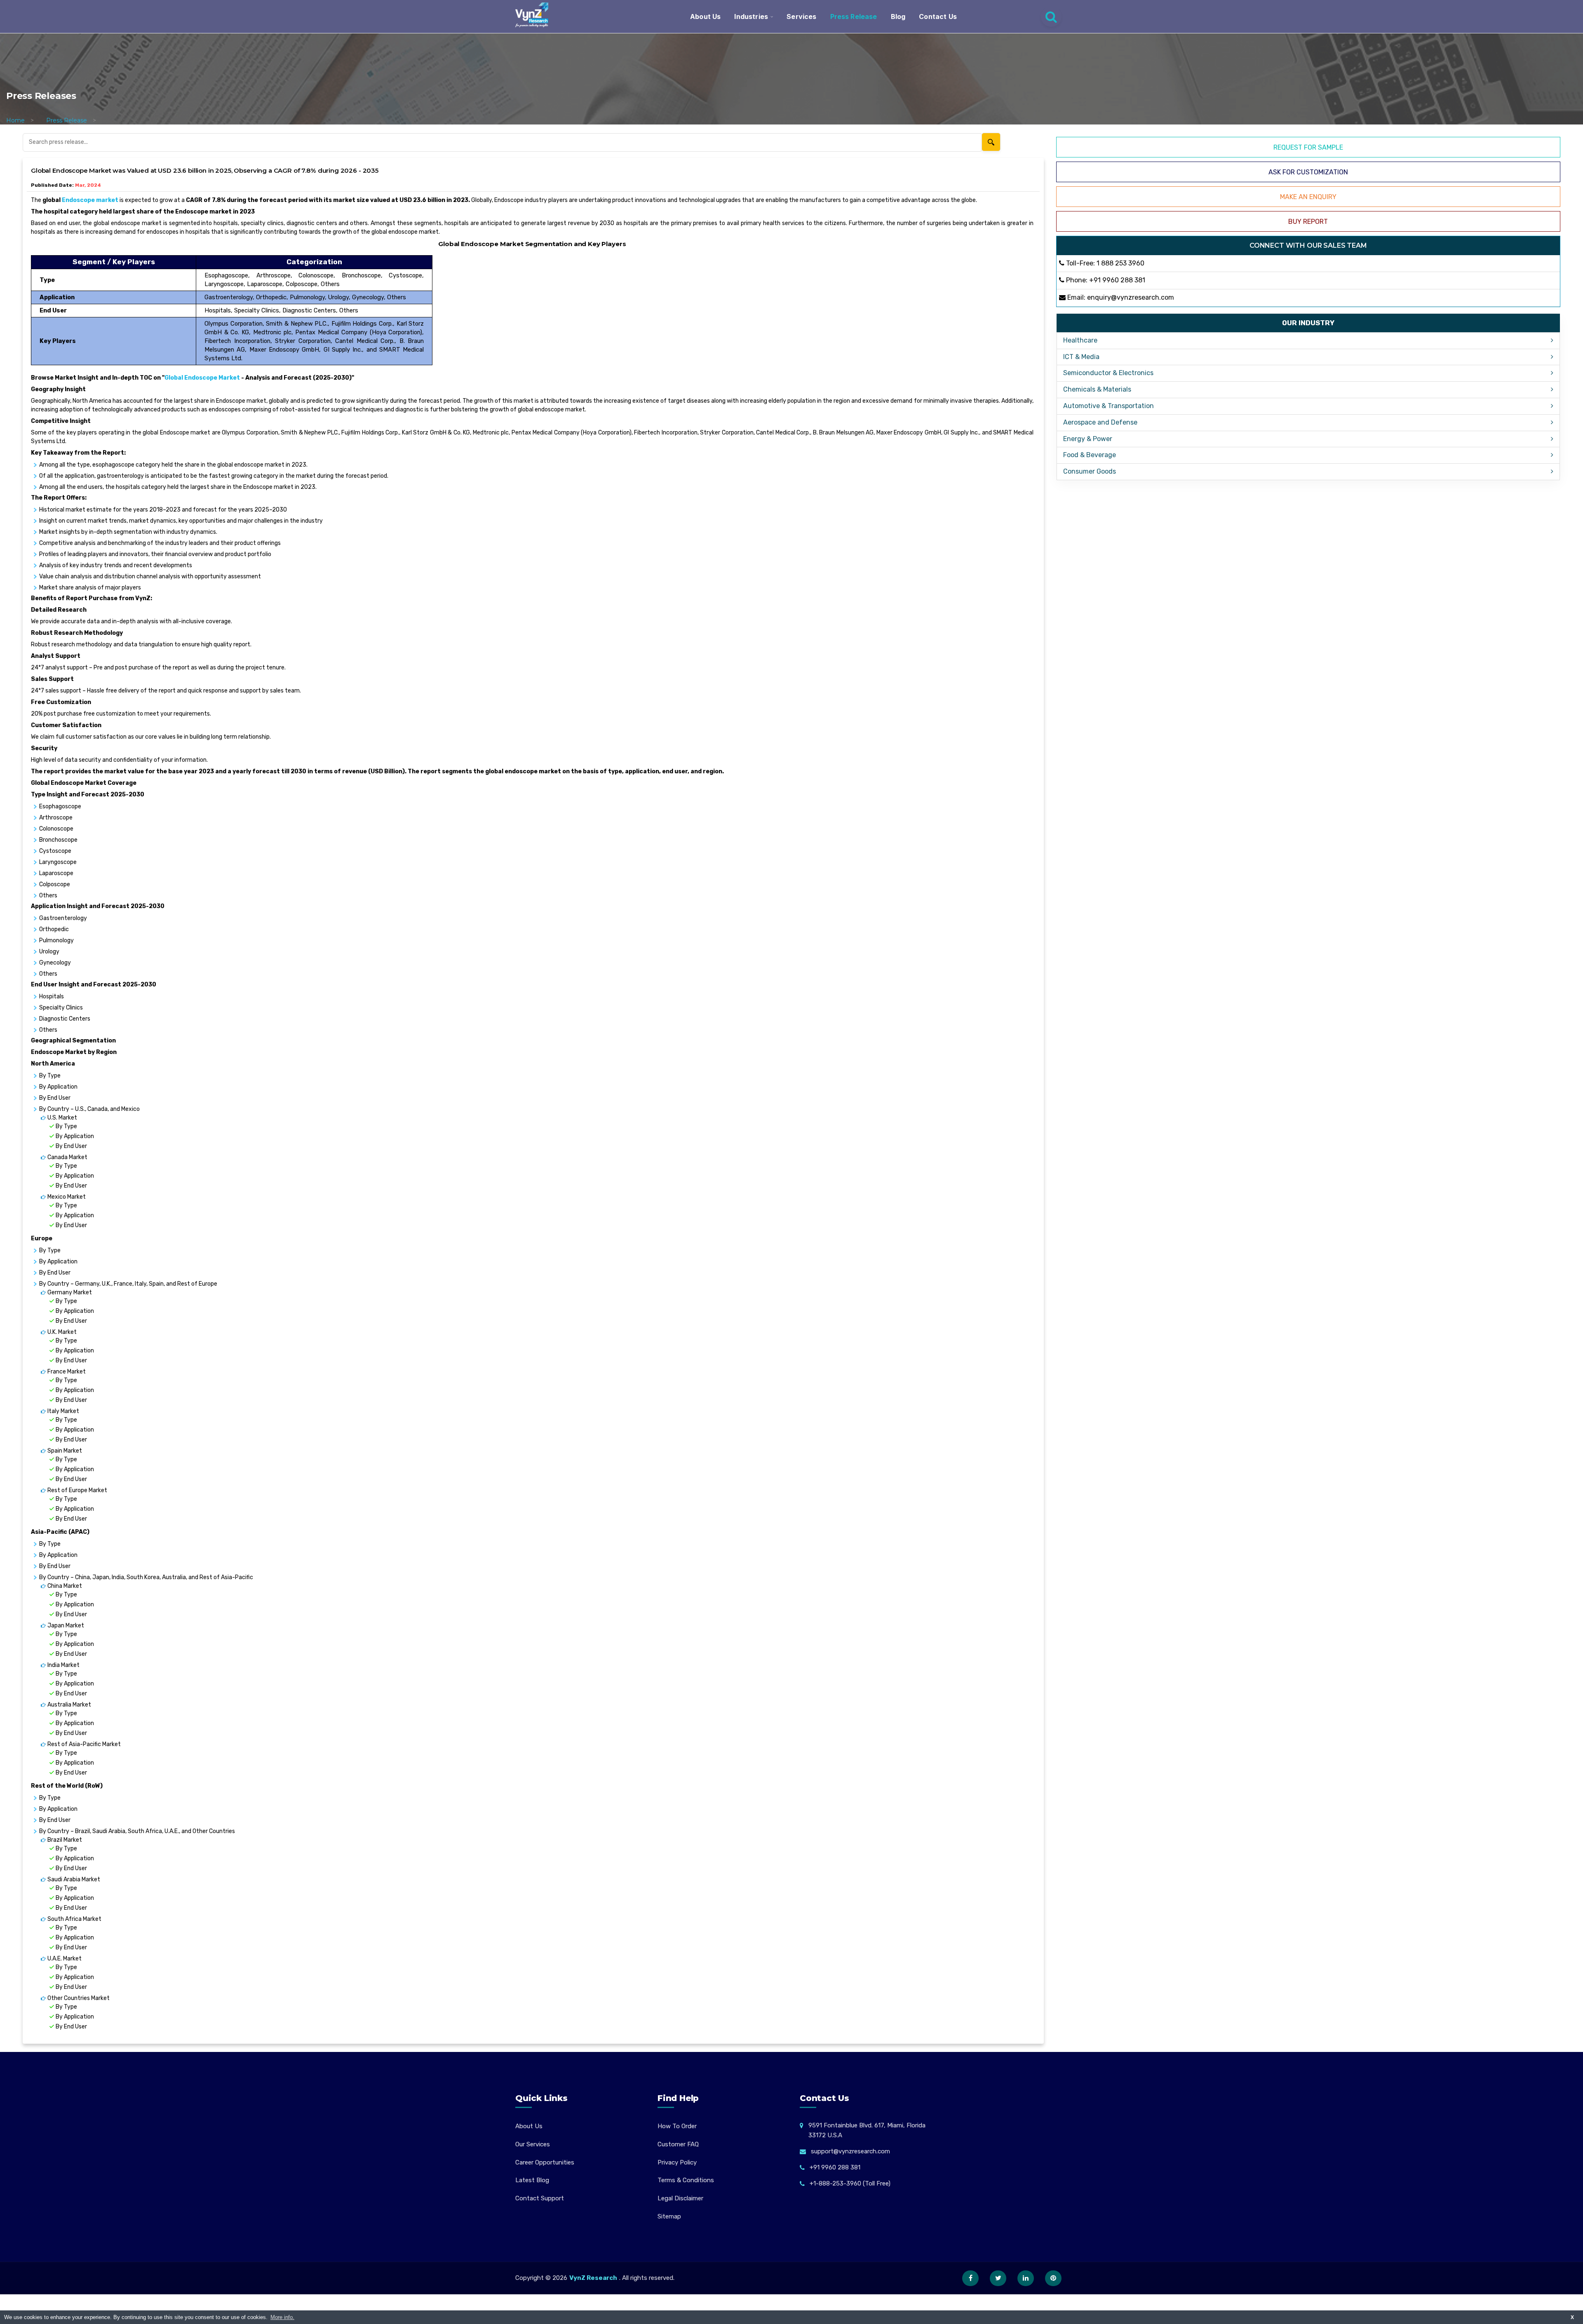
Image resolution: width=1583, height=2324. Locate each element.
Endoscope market (90, 200)
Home (15, 120)
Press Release (854, 16)
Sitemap (669, 2216)
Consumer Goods (1090, 471)
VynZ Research (593, 2278)
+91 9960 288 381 (1117, 280)
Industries (751, 16)
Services (801, 16)
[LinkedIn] (1026, 2278)
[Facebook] (970, 2278)
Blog (898, 16)
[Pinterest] (1053, 2278)
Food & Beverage (1090, 455)
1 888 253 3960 (1120, 263)
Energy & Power (1088, 439)
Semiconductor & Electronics (1108, 373)
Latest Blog (532, 2180)
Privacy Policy (677, 2162)
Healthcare (1080, 340)
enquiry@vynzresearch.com (1131, 297)
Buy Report (1308, 222)
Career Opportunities (545, 2162)
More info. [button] (282, 2317)
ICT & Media (1081, 357)
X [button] (1572, 2317)
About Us (705, 16)
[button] (1560, 2301)
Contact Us (938, 16)
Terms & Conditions (686, 2180)
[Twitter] (998, 2278)
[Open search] (1051, 16)
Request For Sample (1308, 147)
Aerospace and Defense (1100, 422)
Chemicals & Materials (1097, 389)
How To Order (677, 2126)
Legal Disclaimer (680, 2198)
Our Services (533, 2144)
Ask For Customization (1308, 172)
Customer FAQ (678, 2144)
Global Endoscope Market (202, 378)
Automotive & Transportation (1109, 406)
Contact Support (540, 2198)
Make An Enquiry (1308, 197)
